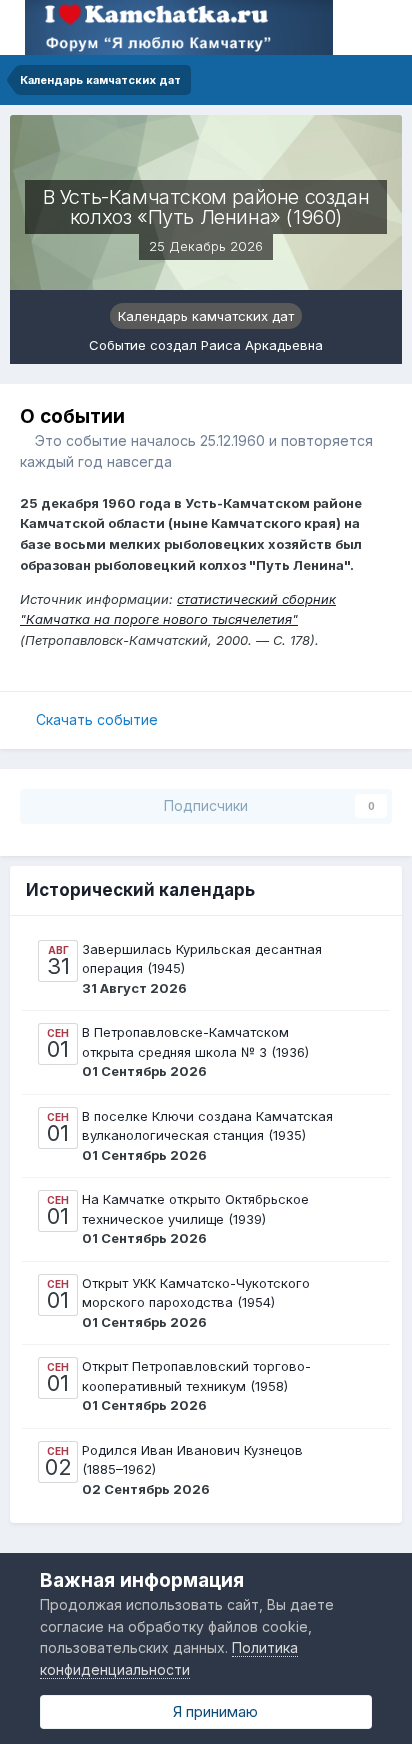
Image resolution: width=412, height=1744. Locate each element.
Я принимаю (211, 1711)
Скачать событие (97, 719)
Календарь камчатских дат (206, 316)
